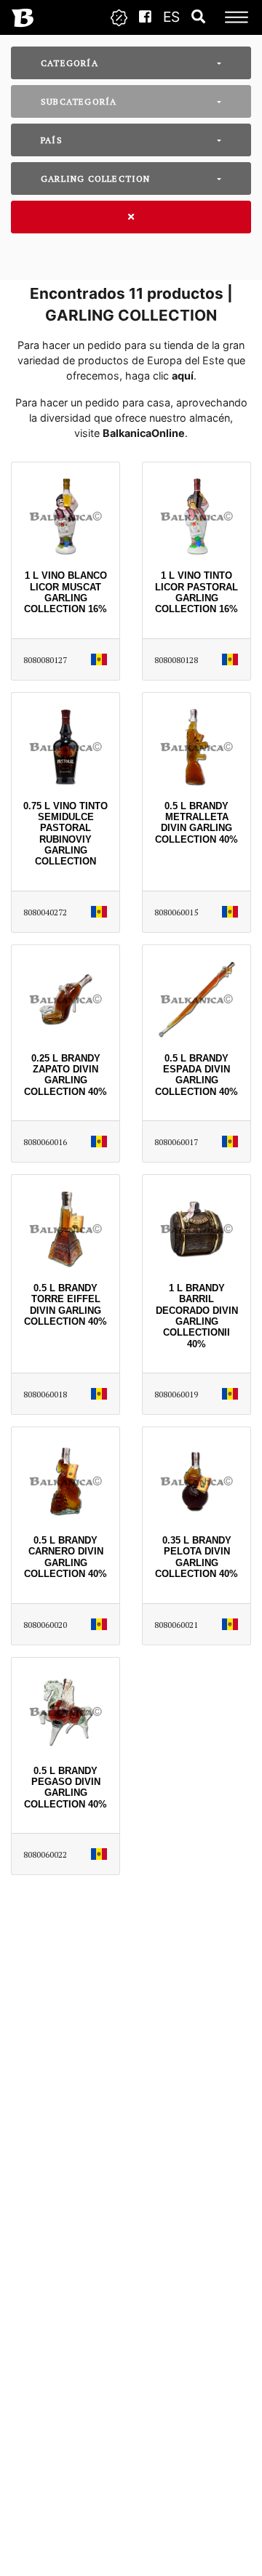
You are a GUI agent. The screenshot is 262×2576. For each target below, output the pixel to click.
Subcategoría (79, 101)
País (52, 140)
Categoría (70, 63)
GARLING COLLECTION (96, 178)
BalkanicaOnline (144, 433)
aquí (183, 376)
